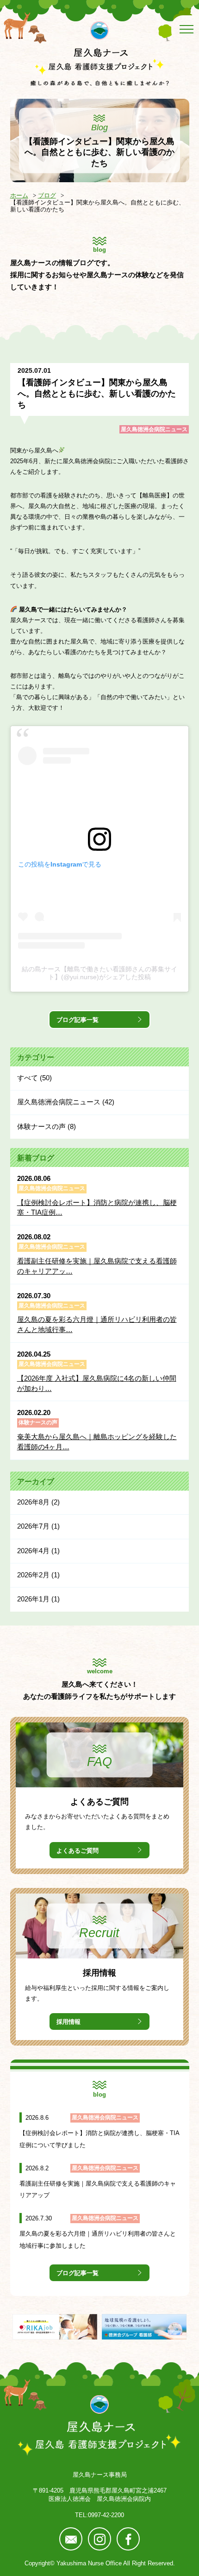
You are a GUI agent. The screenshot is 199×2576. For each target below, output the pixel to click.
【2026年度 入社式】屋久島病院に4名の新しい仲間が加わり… (97, 1384)
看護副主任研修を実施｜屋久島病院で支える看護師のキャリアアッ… (97, 1266)
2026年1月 (33, 1599)
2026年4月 (33, 1551)
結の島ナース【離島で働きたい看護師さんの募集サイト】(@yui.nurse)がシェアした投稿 (99, 973)
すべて (28, 1078)
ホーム (19, 195)
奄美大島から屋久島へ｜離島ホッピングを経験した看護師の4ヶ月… (97, 1442)
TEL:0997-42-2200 (99, 2515)
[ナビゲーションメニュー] (185, 29)
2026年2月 (33, 1575)
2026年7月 (33, 1526)
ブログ (47, 195)
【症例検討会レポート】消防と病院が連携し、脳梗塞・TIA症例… (97, 1208)
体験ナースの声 (41, 1126)
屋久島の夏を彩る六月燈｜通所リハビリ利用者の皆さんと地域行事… (97, 1325)
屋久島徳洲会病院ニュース (154, 429)
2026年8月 (33, 1502)
